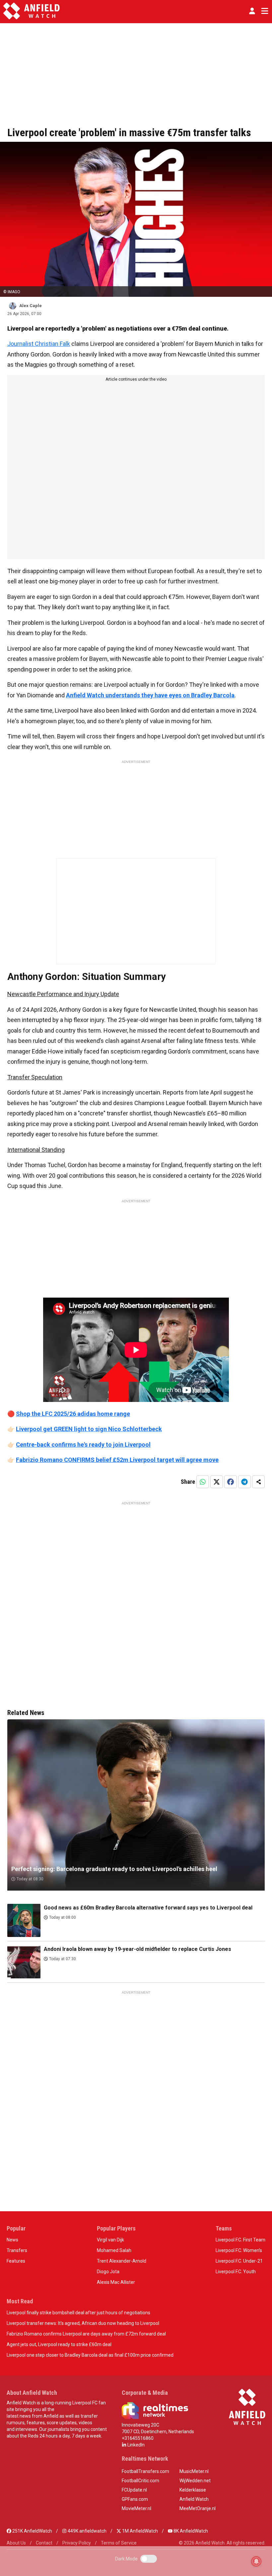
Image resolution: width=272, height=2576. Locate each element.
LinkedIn (136, 2445)
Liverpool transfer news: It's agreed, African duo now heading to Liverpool (83, 2323)
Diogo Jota (108, 2272)
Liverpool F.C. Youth (236, 2272)
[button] (252, 11)
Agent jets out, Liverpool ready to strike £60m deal (59, 2344)
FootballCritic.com (140, 2481)
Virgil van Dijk (110, 2240)
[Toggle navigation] (263, 11)
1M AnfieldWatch (139, 2531)
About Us (16, 2543)
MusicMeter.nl (194, 2471)
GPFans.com (135, 2499)
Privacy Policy (77, 2543)
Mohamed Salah (114, 2250)
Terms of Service (119, 2543)
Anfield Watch (194, 2499)
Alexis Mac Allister (116, 2282)
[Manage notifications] (256, 2561)
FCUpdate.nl (134, 2490)
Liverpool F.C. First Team (240, 2240)
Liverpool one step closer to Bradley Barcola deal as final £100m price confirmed (90, 2355)
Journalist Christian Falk (39, 344)
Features (16, 2261)
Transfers (17, 2250)
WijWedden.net (195, 2481)
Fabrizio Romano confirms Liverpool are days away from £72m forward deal (86, 2334)
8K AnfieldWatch (190, 2531)
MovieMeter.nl (136, 2508)
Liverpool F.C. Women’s (239, 2250)
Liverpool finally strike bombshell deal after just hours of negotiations (78, 2313)
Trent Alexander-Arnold (122, 2261)
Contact (44, 2543)
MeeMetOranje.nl (198, 2508)
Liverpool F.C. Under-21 (239, 2261)
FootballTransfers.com (145, 2471)
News (12, 2240)
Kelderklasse (193, 2490)
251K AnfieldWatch (32, 2531)
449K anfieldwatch (87, 2531)
